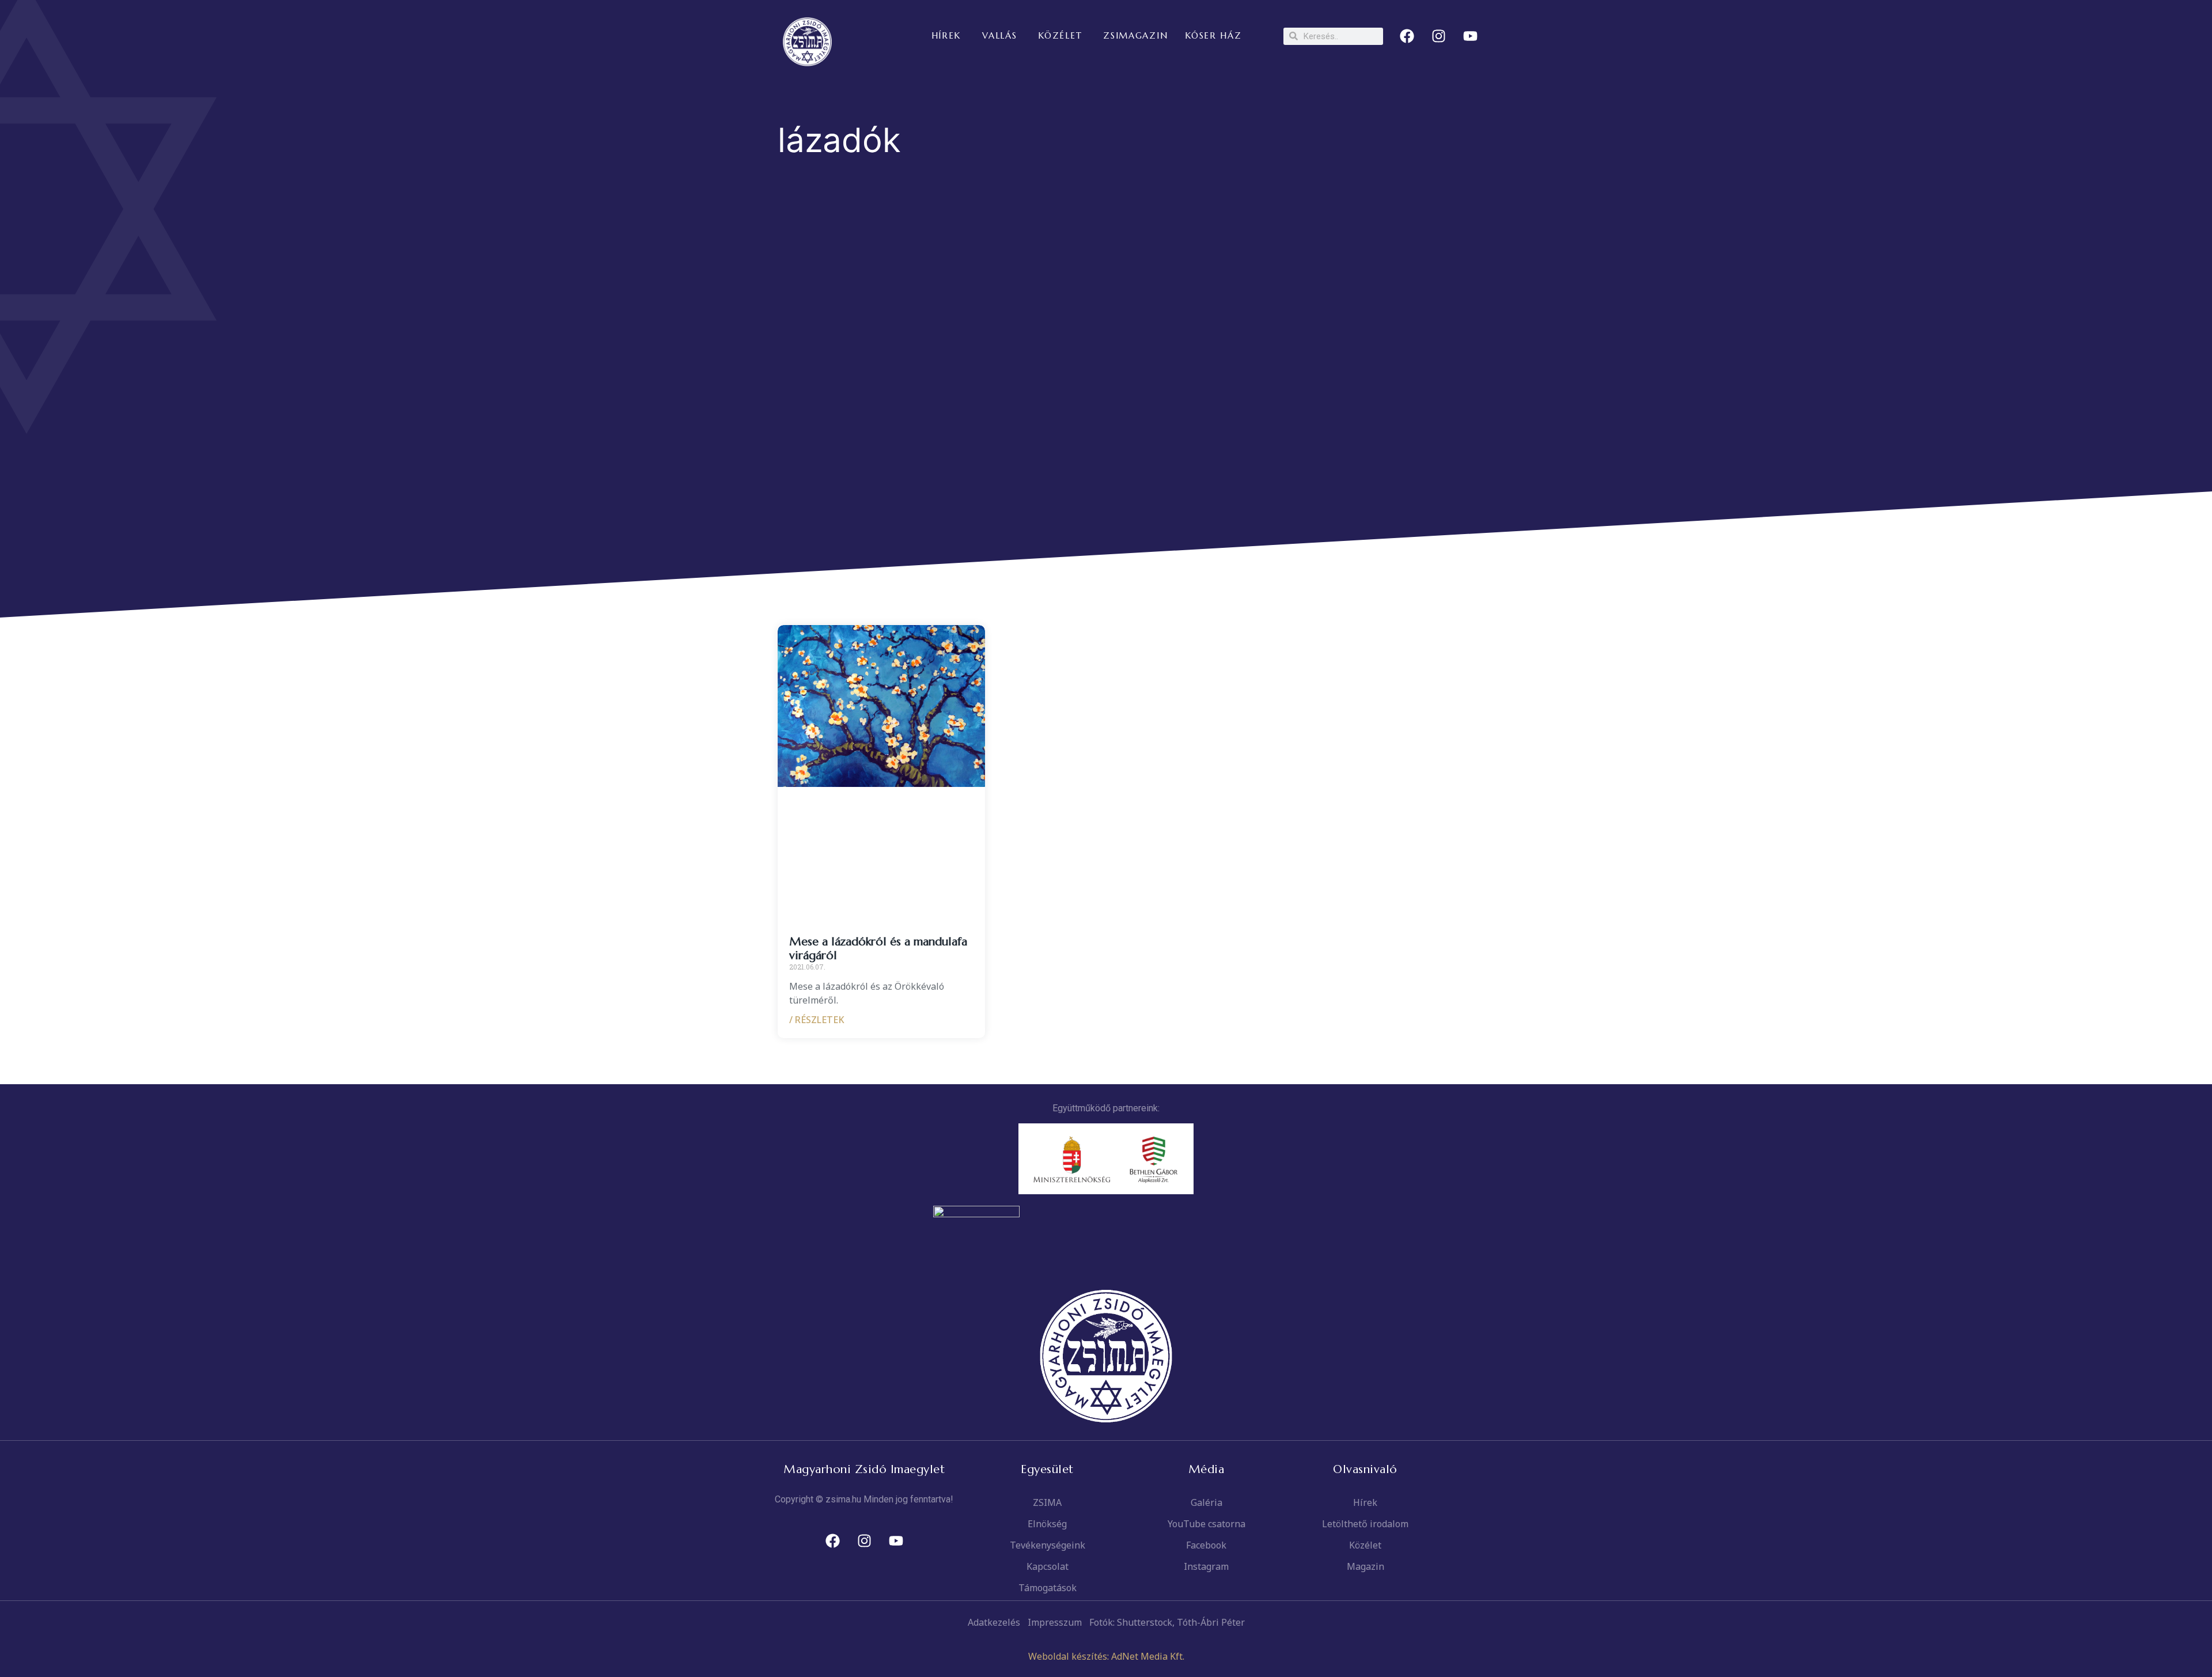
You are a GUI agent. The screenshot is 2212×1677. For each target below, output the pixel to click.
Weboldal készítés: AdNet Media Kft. (1106, 1656)
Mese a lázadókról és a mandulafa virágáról (878, 949)
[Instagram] (1439, 36)
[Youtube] (1471, 36)
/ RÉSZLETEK (817, 1020)
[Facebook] (1407, 36)
